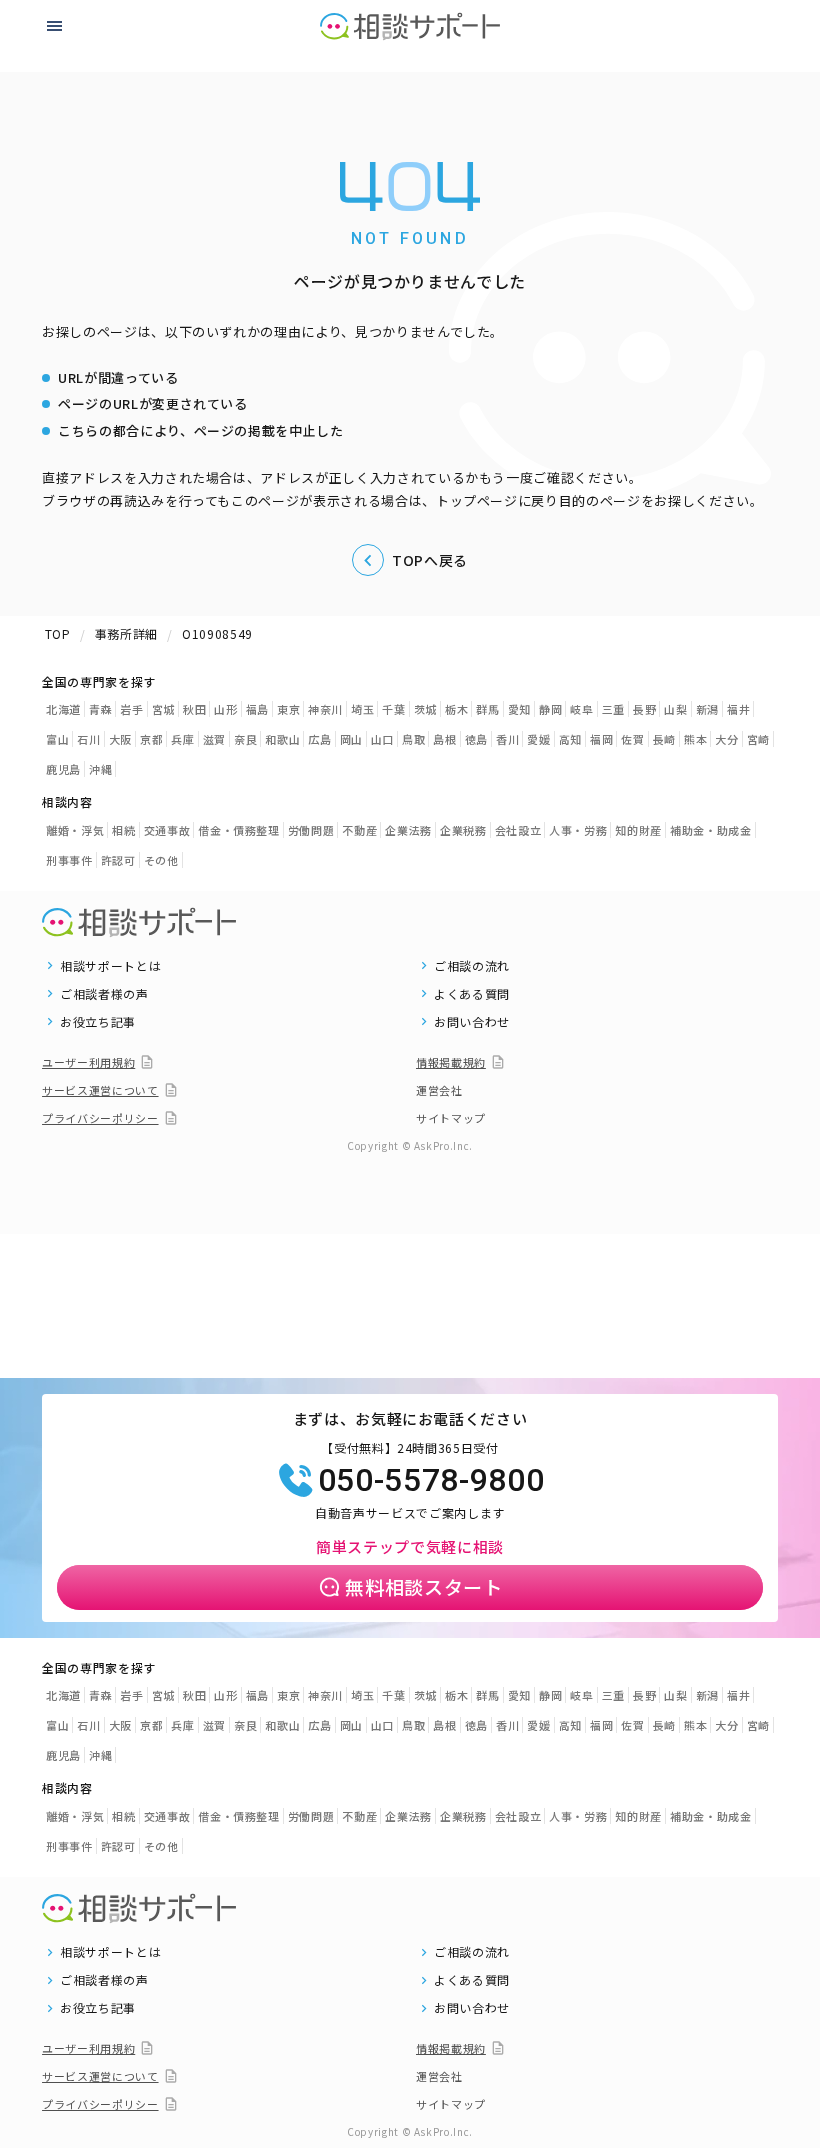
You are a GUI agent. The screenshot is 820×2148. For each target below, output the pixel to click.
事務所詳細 (126, 633)
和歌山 (282, 739)
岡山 (351, 739)
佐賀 (632, 739)
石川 (88, 739)
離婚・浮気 (75, 830)
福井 (738, 709)
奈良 (245, 739)
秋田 (194, 709)
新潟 (707, 709)
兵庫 (182, 739)
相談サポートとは (110, 966)
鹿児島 (63, 769)
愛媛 (538, 739)
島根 (444, 739)
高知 (570, 739)
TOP (58, 633)
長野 (644, 709)
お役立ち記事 (98, 1022)
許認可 (118, 860)
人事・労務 (578, 830)
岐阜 (581, 709)
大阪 (120, 739)
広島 (319, 739)
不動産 (359, 830)
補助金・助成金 (711, 830)
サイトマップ (451, 1118)
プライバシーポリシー (100, 1118)
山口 (382, 739)
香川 (507, 739)
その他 (161, 860)
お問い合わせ (472, 1022)
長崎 (664, 739)
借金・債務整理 (239, 830)
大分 (726, 739)
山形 (225, 709)
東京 (288, 709)
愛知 (519, 709)
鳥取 (413, 739)
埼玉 (362, 709)
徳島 (476, 739)
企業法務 (408, 830)
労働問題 (311, 830)
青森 (100, 709)
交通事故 (167, 830)
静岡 (550, 709)
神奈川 (325, 709)
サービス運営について (100, 1090)
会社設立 (518, 830)
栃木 (456, 709)
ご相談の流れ (472, 966)
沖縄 (100, 769)
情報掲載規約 (451, 1062)
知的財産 (638, 830)
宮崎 (758, 739)
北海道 (63, 709)
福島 (257, 709)
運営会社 (439, 1090)
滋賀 (214, 739)
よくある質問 (472, 994)
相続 (123, 830)
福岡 (601, 739)
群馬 (487, 709)
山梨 (675, 709)
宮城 (163, 709)
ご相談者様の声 (104, 994)
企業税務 (463, 830)
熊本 (695, 739)
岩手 (131, 709)
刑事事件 (69, 860)
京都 (151, 739)
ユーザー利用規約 (88, 1062)
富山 (57, 739)
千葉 (393, 709)
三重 (613, 709)
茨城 (425, 709)
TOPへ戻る (430, 560)
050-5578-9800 (431, 1480)
